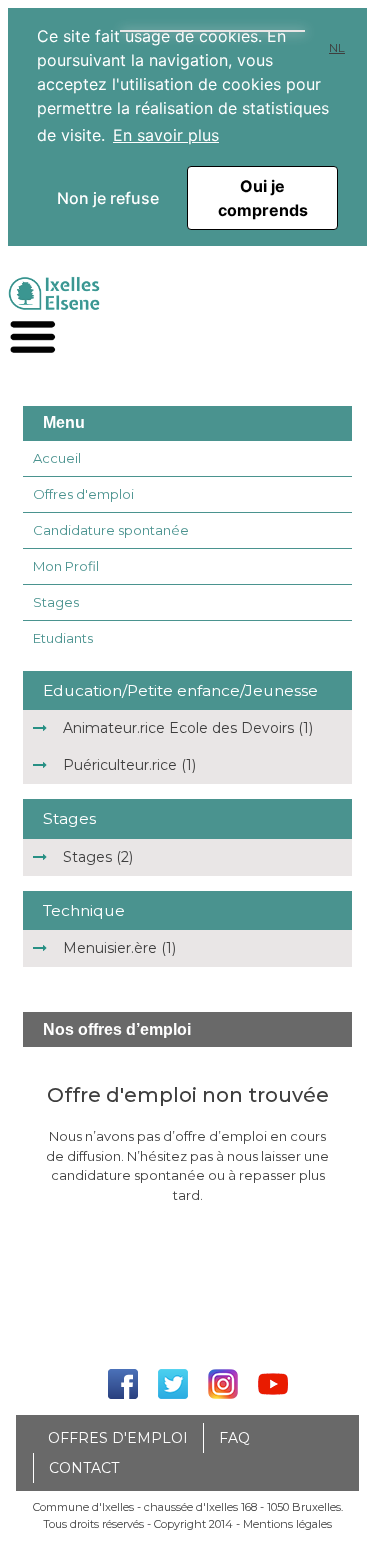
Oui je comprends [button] (263, 198)
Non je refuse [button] (108, 198)
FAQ (234, 1438)
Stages (56, 602)
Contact (84, 1468)
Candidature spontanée (111, 530)
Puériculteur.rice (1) (129, 765)
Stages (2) (98, 857)
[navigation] (33, 337)
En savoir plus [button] (166, 135)
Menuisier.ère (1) (119, 948)
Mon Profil (66, 566)
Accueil (57, 458)
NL (337, 48)
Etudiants (63, 638)
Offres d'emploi (83, 494)
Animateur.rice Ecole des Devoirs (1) (188, 728)
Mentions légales (287, 1524)
